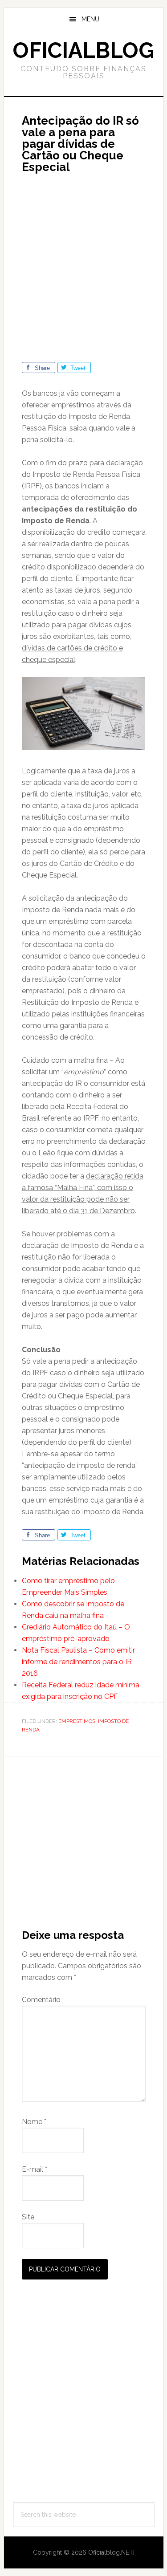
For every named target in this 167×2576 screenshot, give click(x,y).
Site (28, 2217)
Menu (90, 19)
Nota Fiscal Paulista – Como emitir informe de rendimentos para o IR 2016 (78, 1662)
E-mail (35, 2169)
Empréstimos (77, 1721)
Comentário (41, 2000)
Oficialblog (83, 50)
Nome (34, 2122)
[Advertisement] (83, 263)
